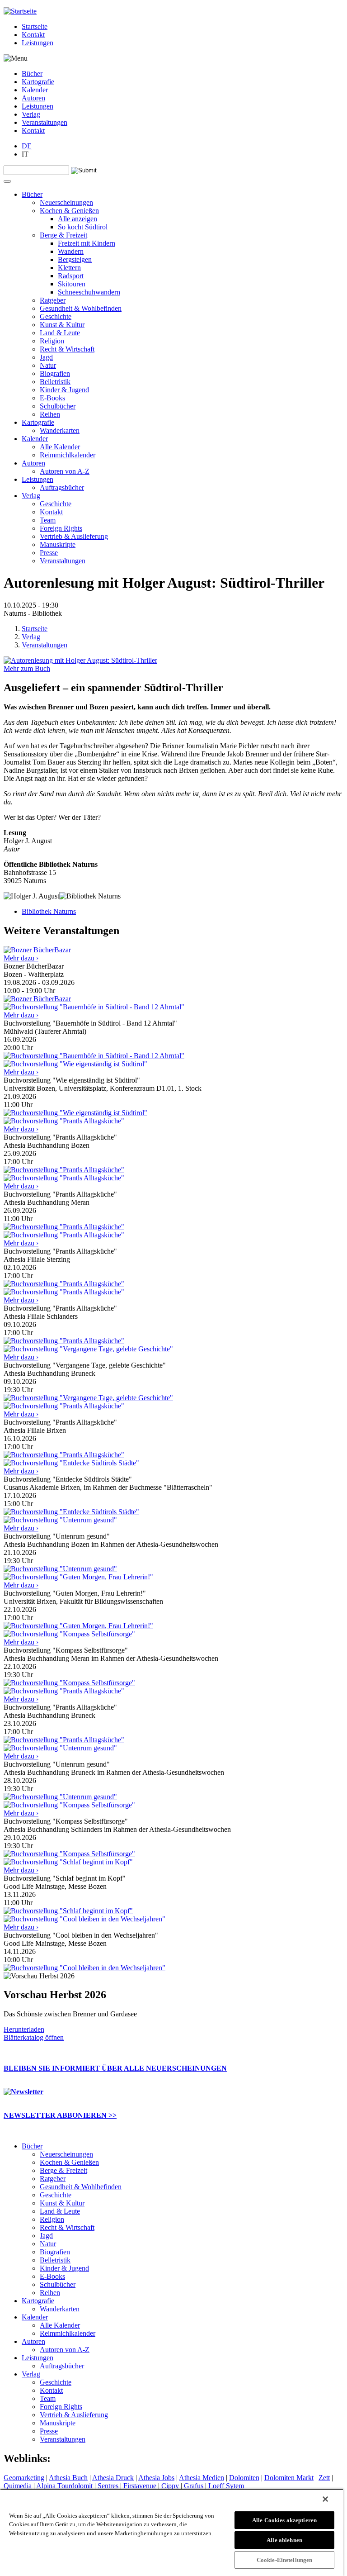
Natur (48, 365)
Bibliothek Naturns (49, 911)
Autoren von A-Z (65, 471)
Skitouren (72, 284)
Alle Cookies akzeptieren (284, 2520)
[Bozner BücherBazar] (37, 999)
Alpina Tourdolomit (64, 2486)
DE (27, 146)
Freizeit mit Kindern (87, 243)
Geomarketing (24, 2478)
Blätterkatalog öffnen (34, 2037)
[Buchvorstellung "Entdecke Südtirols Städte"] (71, 1512)
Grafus (194, 2486)
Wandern (71, 251)
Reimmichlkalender (68, 455)
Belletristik (55, 382)
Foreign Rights (61, 528)
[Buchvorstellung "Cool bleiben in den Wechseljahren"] (84, 1968)
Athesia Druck (113, 2478)
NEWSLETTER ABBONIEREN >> (60, 2115)
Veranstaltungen (45, 122)
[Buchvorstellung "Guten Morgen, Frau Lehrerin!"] (78, 1626)
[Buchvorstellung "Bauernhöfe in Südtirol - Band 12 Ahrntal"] (94, 1056)
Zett (324, 2478)
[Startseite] (20, 11)
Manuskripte (58, 544)
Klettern (69, 268)
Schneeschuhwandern (89, 292)
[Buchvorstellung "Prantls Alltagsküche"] (64, 1170)
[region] (172, 2532)
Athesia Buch (68, 2478)
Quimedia (18, 2486)
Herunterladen (24, 2029)
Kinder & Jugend (64, 390)
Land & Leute (60, 333)
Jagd (46, 357)
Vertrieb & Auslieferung (74, 536)
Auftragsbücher (62, 487)
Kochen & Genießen (69, 211)
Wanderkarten (60, 430)
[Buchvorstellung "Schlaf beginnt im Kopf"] (68, 1911)
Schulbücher (58, 406)
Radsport (71, 276)
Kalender (35, 90)
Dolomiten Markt (289, 2478)
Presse (49, 553)
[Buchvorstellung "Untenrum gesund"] (60, 1569)
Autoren (33, 98)
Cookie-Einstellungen (285, 2560)
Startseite (35, 26)
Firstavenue (140, 2486)
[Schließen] (325, 2499)
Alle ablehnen (284, 2540)
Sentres (108, 2486)
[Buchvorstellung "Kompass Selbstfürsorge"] (69, 1683)
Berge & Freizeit (63, 235)
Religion (52, 341)
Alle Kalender (60, 447)
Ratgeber (53, 300)
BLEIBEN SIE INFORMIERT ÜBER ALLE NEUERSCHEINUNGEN (115, 2068)
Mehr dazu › (21, 958)
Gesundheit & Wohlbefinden (81, 308)
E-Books (52, 398)
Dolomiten (244, 2478)
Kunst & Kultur (62, 325)
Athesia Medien (202, 2478)
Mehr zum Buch (27, 668)
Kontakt (33, 35)
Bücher (32, 74)
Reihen (50, 414)
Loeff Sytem (226, 2486)
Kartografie (38, 82)
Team (48, 520)
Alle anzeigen (77, 219)
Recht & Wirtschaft (67, 349)
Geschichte (56, 316)
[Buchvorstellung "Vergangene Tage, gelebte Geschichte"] (88, 1398)
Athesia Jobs (156, 2478)
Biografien (55, 373)
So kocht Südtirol (83, 227)
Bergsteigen (75, 259)
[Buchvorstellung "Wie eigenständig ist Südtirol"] (75, 1113)
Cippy (170, 2486)
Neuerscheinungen (66, 202)
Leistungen (38, 43)
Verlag (31, 114)
